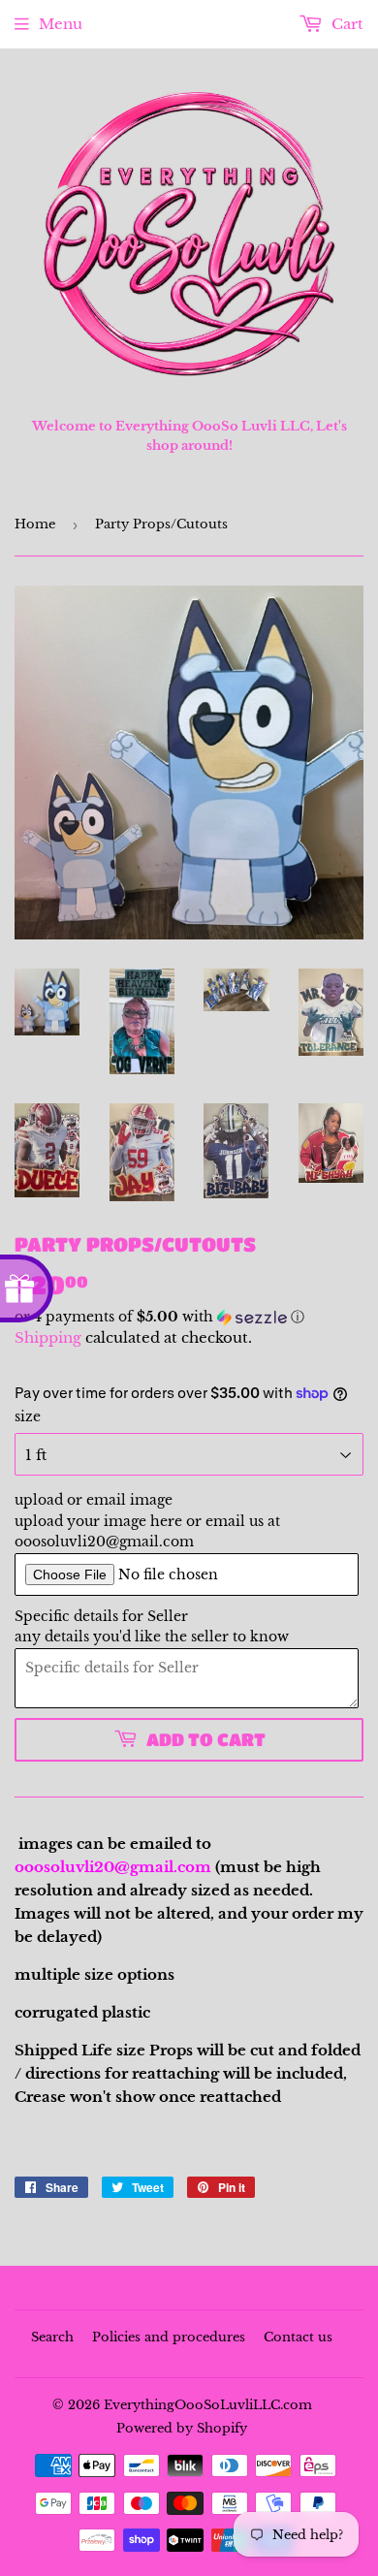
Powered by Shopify (182, 2428)
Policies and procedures (169, 2337)
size (28, 1416)
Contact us (298, 2337)
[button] (189, 1317)
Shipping (48, 1337)
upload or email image (94, 1500)
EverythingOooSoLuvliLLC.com (208, 2405)
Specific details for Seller (101, 1616)
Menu (61, 24)
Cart (346, 24)
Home (35, 524)
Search (52, 2337)
